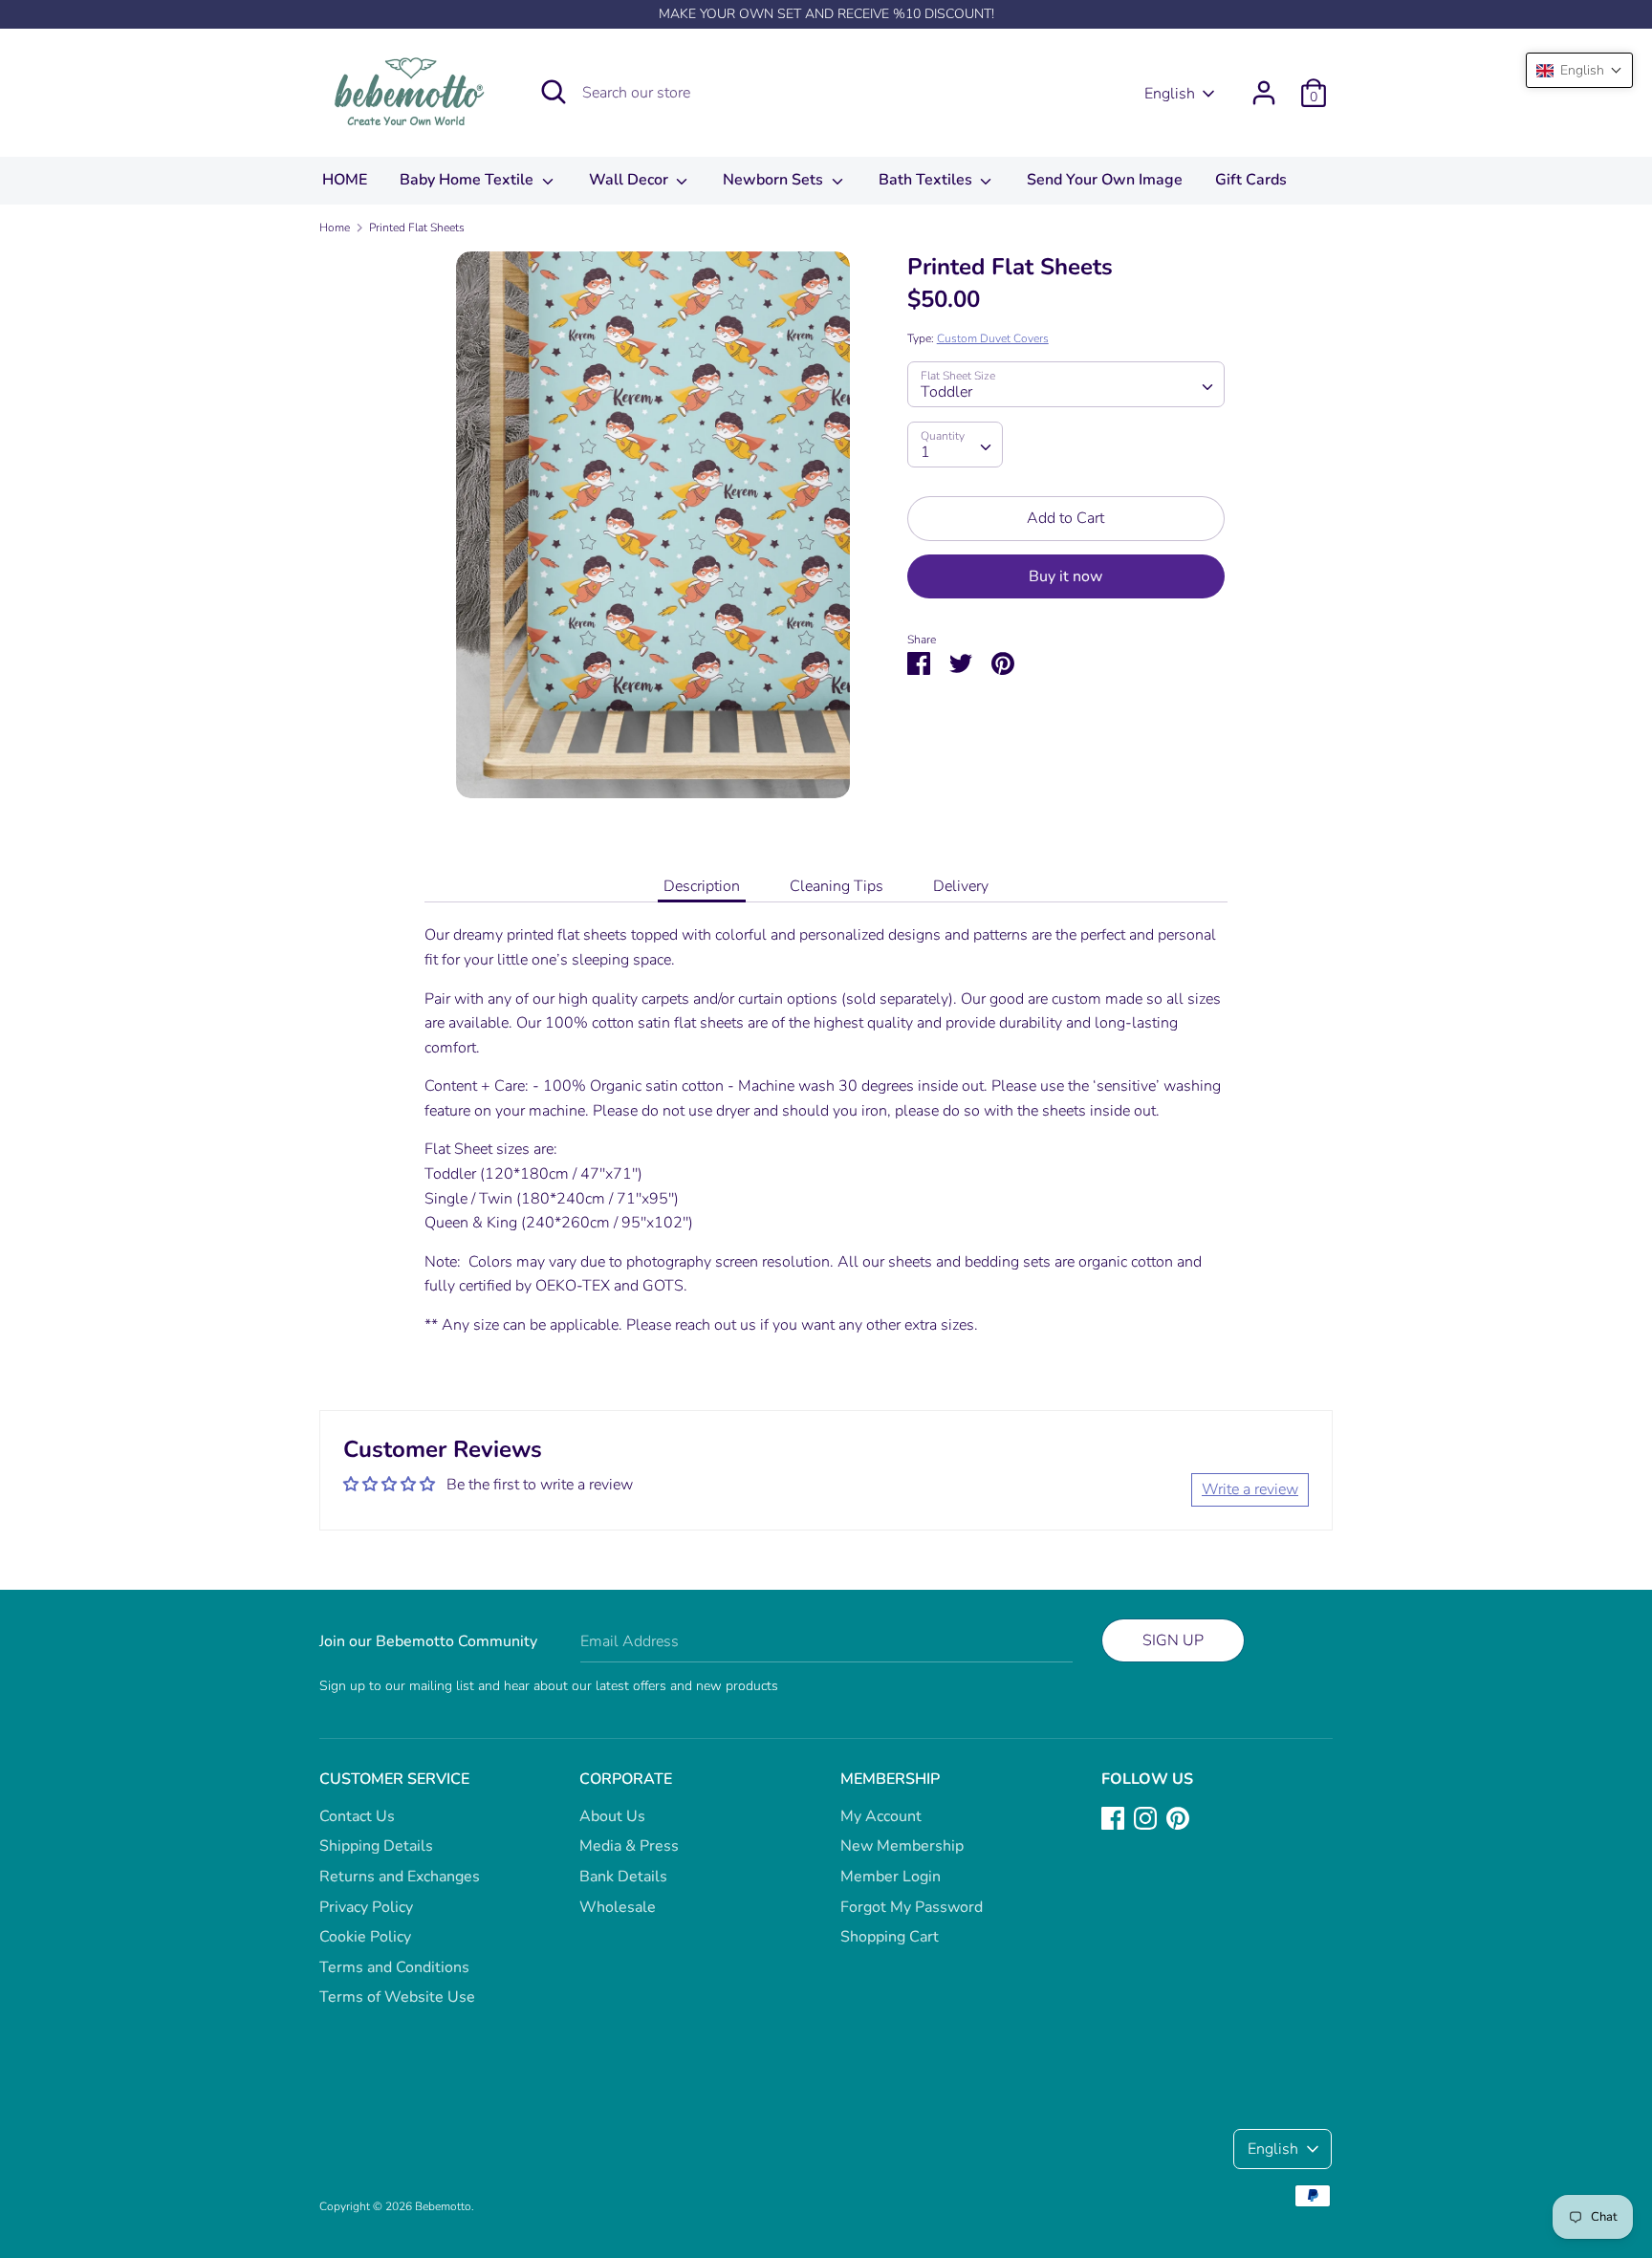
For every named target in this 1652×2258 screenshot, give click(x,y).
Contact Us (357, 1816)
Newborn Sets (775, 180)
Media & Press (629, 1846)
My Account (881, 1816)
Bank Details (623, 1877)
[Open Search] (554, 92)
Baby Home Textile (468, 180)
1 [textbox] (925, 452)
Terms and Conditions (394, 1967)
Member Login (891, 1877)
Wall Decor (630, 180)
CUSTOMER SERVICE (394, 1779)
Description (702, 886)
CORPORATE (626, 1779)
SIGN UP (1173, 1640)
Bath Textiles (927, 180)
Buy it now (1065, 576)
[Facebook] (1113, 1817)
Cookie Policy (365, 1937)
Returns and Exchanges (400, 1877)
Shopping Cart (890, 1937)
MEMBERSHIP (890, 1779)
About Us (612, 1816)
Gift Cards (1251, 180)
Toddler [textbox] (946, 392)
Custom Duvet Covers (993, 338)
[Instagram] (1145, 1817)
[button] (1579, 70)
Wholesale (618, 1907)
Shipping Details (376, 1846)
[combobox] (1066, 384)
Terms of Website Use (397, 1997)
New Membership (902, 1846)
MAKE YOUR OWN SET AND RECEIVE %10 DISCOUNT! (826, 14)
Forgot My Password (912, 1907)
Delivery (961, 886)
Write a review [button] (1250, 1489)
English (1170, 94)
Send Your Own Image (1105, 180)
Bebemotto (443, 2206)
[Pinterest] (1178, 1817)
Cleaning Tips (837, 886)
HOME (345, 180)
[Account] (1264, 85)
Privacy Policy (366, 1907)
